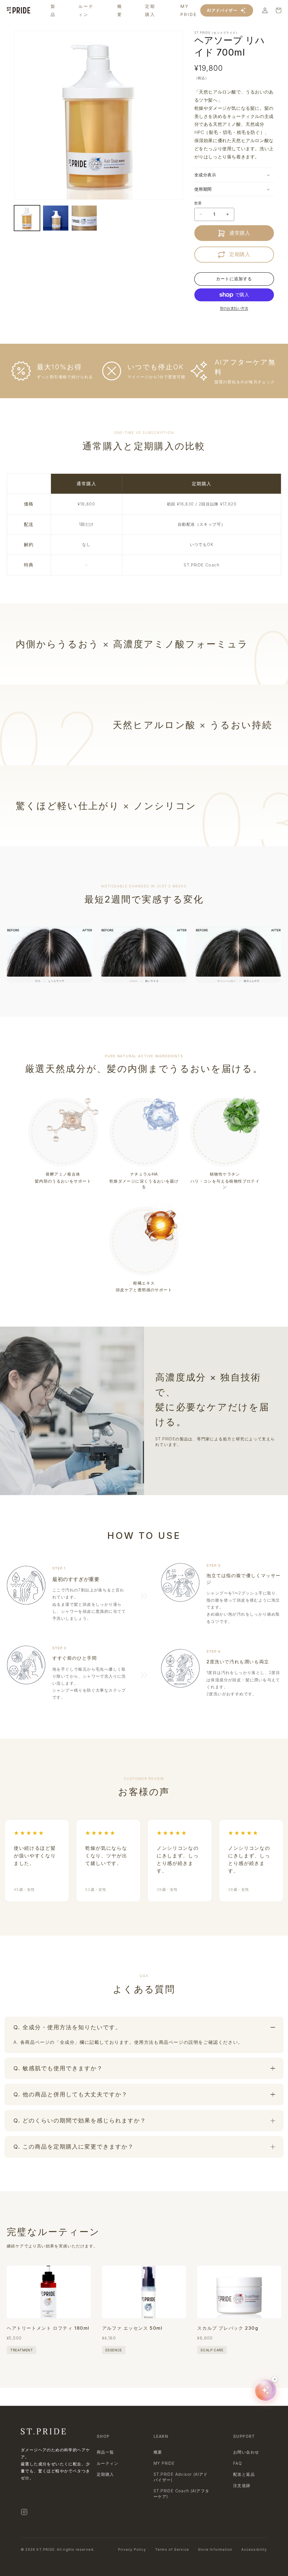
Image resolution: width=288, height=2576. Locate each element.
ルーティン (108, 2463)
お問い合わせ (246, 2452)
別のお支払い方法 (234, 308)
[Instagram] (24, 2512)
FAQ (238, 2463)
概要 (158, 2452)
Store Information (215, 2549)
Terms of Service (172, 2549)
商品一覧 (105, 2452)
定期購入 (105, 2474)
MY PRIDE (164, 2463)
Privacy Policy (132, 2549)
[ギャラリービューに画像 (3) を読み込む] (84, 218)
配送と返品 (244, 2474)
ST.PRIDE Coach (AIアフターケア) (181, 2494)
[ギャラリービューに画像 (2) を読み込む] (56, 218)
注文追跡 (242, 2485)
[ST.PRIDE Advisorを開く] (265, 2390)
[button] (234, 175)
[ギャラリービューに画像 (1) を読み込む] (27, 218)
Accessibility (254, 2549)
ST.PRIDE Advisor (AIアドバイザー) (181, 2477)
